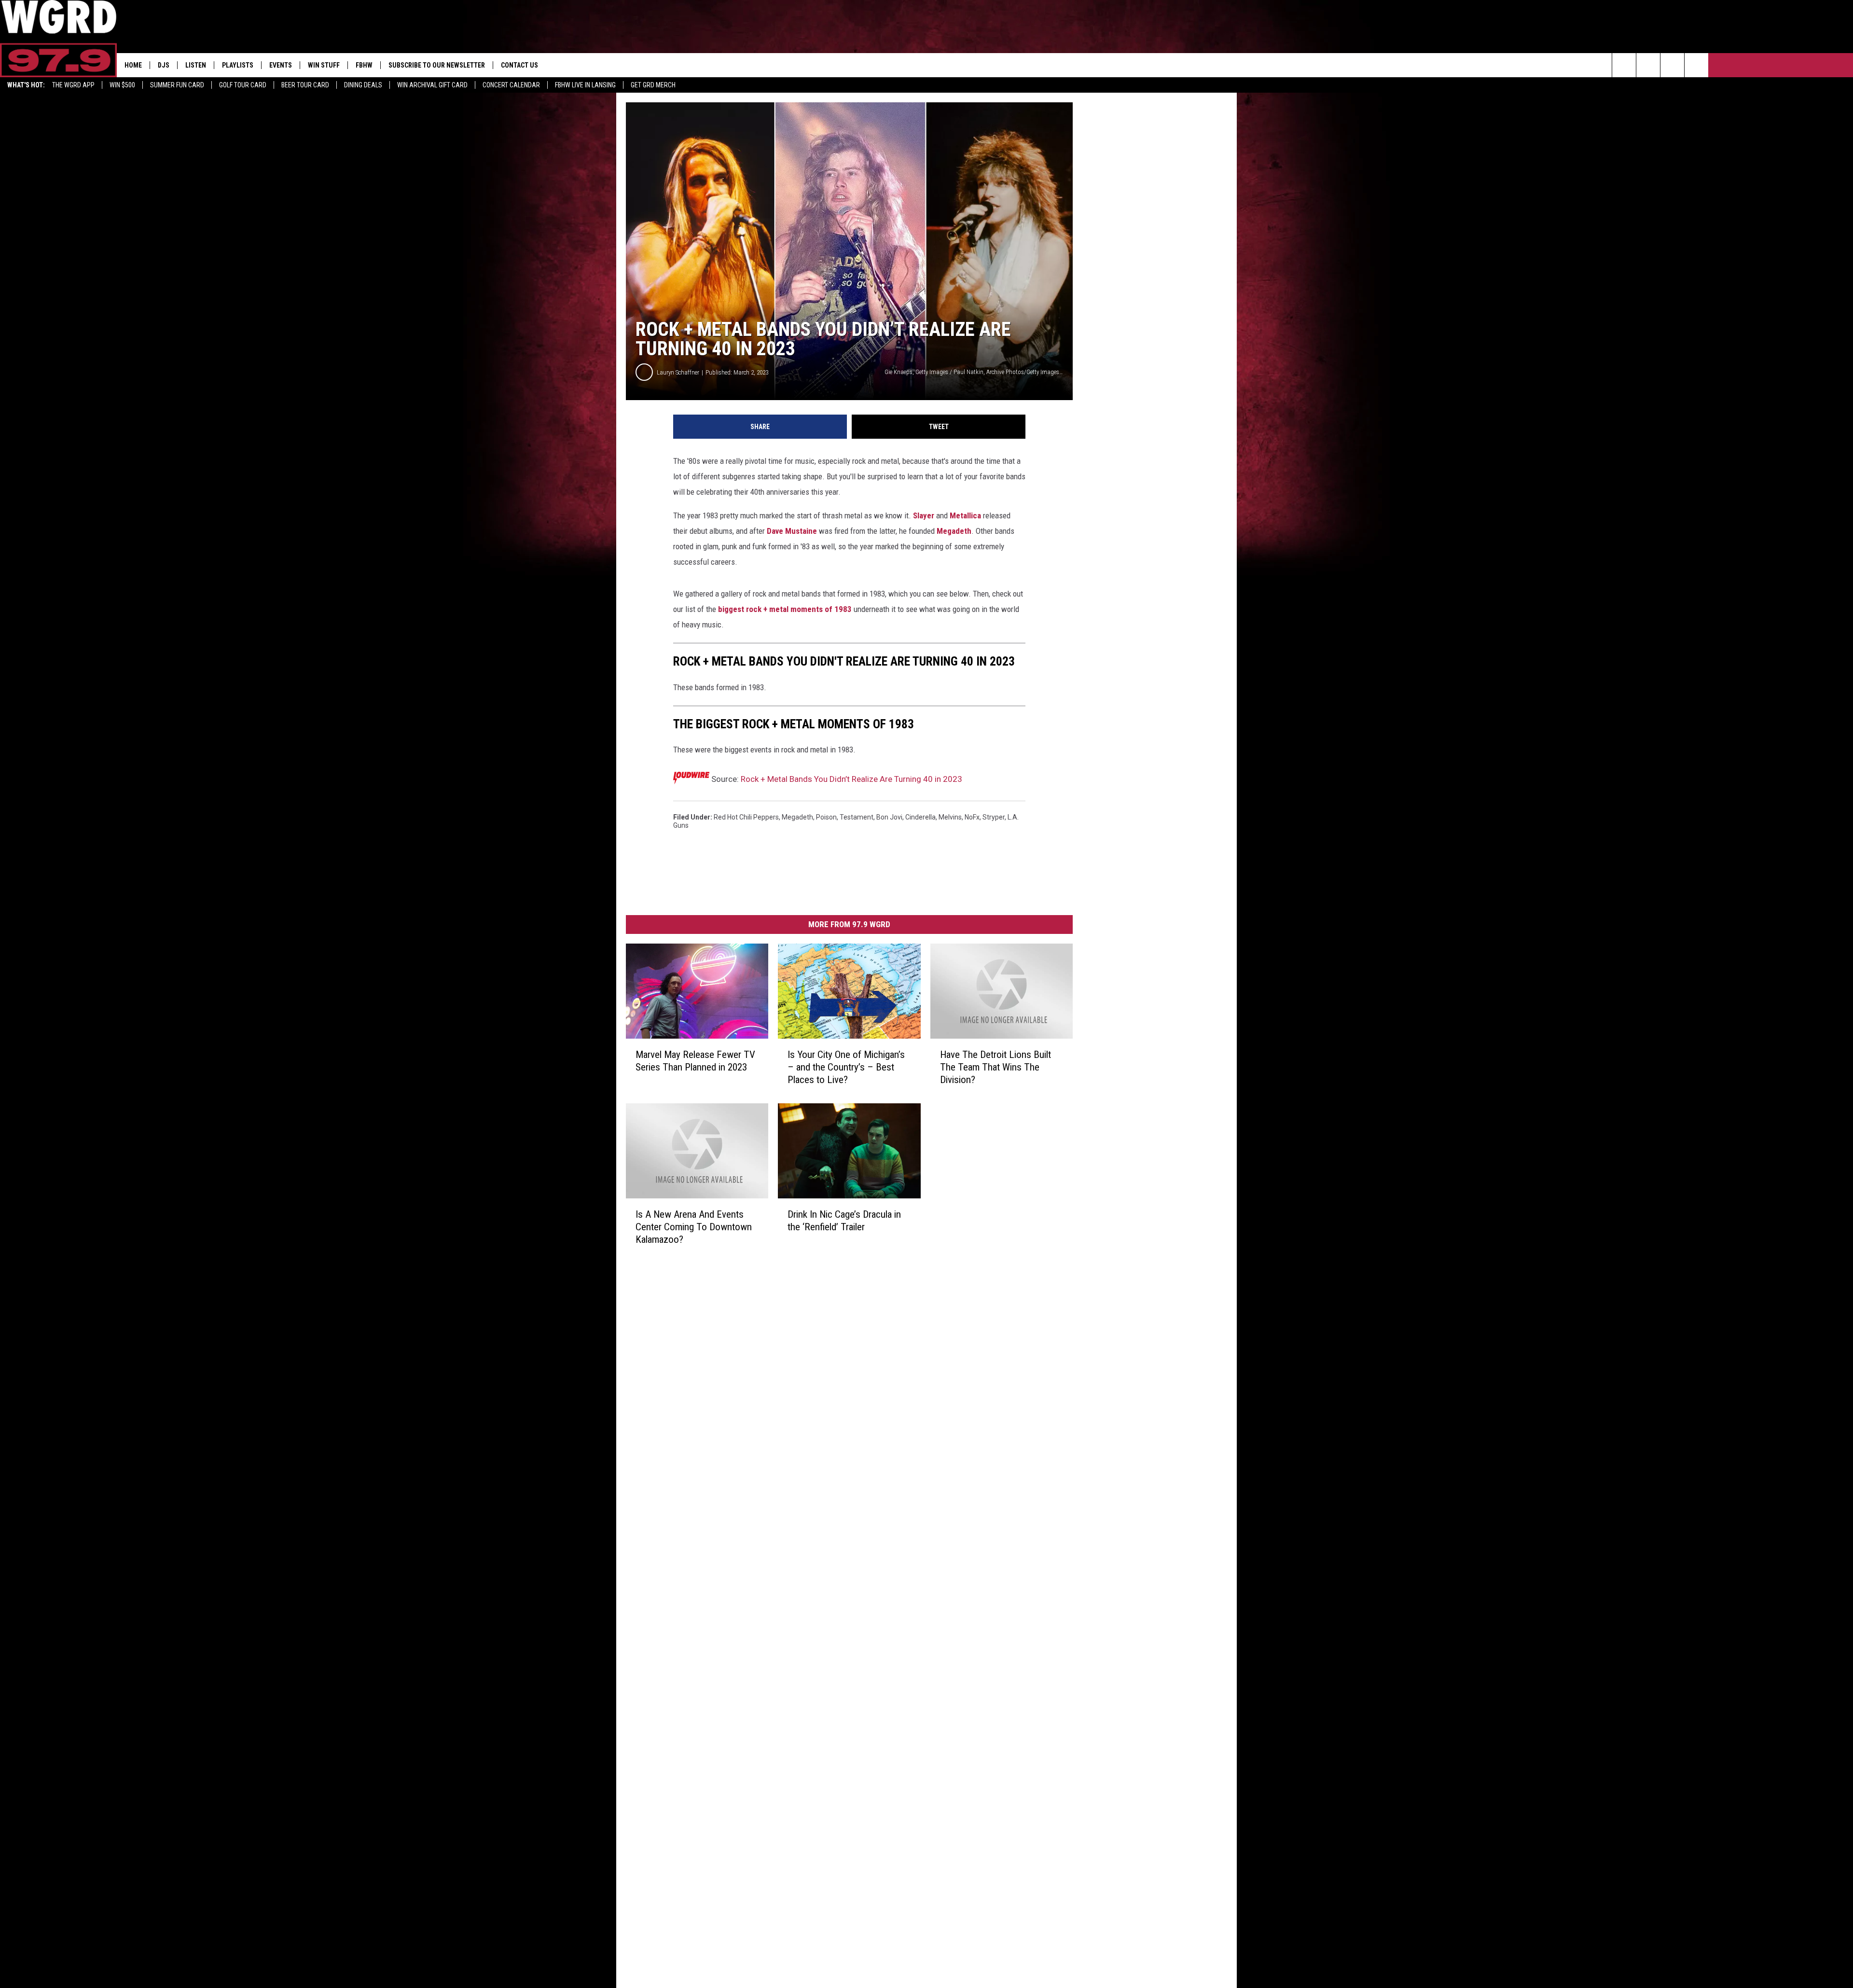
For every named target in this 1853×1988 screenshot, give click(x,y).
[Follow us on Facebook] (1672, 65)
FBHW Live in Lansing (585, 85)
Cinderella (920, 817)
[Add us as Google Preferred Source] (1648, 65)
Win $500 (122, 85)
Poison (826, 817)
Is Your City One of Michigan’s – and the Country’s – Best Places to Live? (846, 1067)
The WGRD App (73, 85)
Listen (196, 65)
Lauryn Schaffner (678, 372)
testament (857, 817)
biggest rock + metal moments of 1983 (785, 609)
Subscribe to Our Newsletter (437, 65)
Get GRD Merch (653, 85)
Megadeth (954, 531)
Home (133, 65)
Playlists (238, 65)
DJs (164, 65)
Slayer (924, 515)
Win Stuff (324, 65)
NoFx (972, 817)
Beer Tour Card (305, 85)
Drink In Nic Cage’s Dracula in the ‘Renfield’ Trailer (844, 1221)
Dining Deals (363, 85)
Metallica (965, 515)
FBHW (364, 65)
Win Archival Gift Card (432, 85)
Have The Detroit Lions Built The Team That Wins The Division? (996, 1067)
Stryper (994, 817)
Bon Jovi (889, 817)
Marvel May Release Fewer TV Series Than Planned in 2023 (695, 1061)
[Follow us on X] (1696, 65)
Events (281, 65)
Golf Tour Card (243, 85)
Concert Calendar (511, 85)
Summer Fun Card (177, 85)
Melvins (950, 817)
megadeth (797, 817)
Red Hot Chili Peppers (746, 817)
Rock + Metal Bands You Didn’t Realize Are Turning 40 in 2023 (851, 779)
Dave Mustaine (792, 531)
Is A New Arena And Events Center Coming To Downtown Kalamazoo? (694, 1227)
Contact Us (519, 65)
